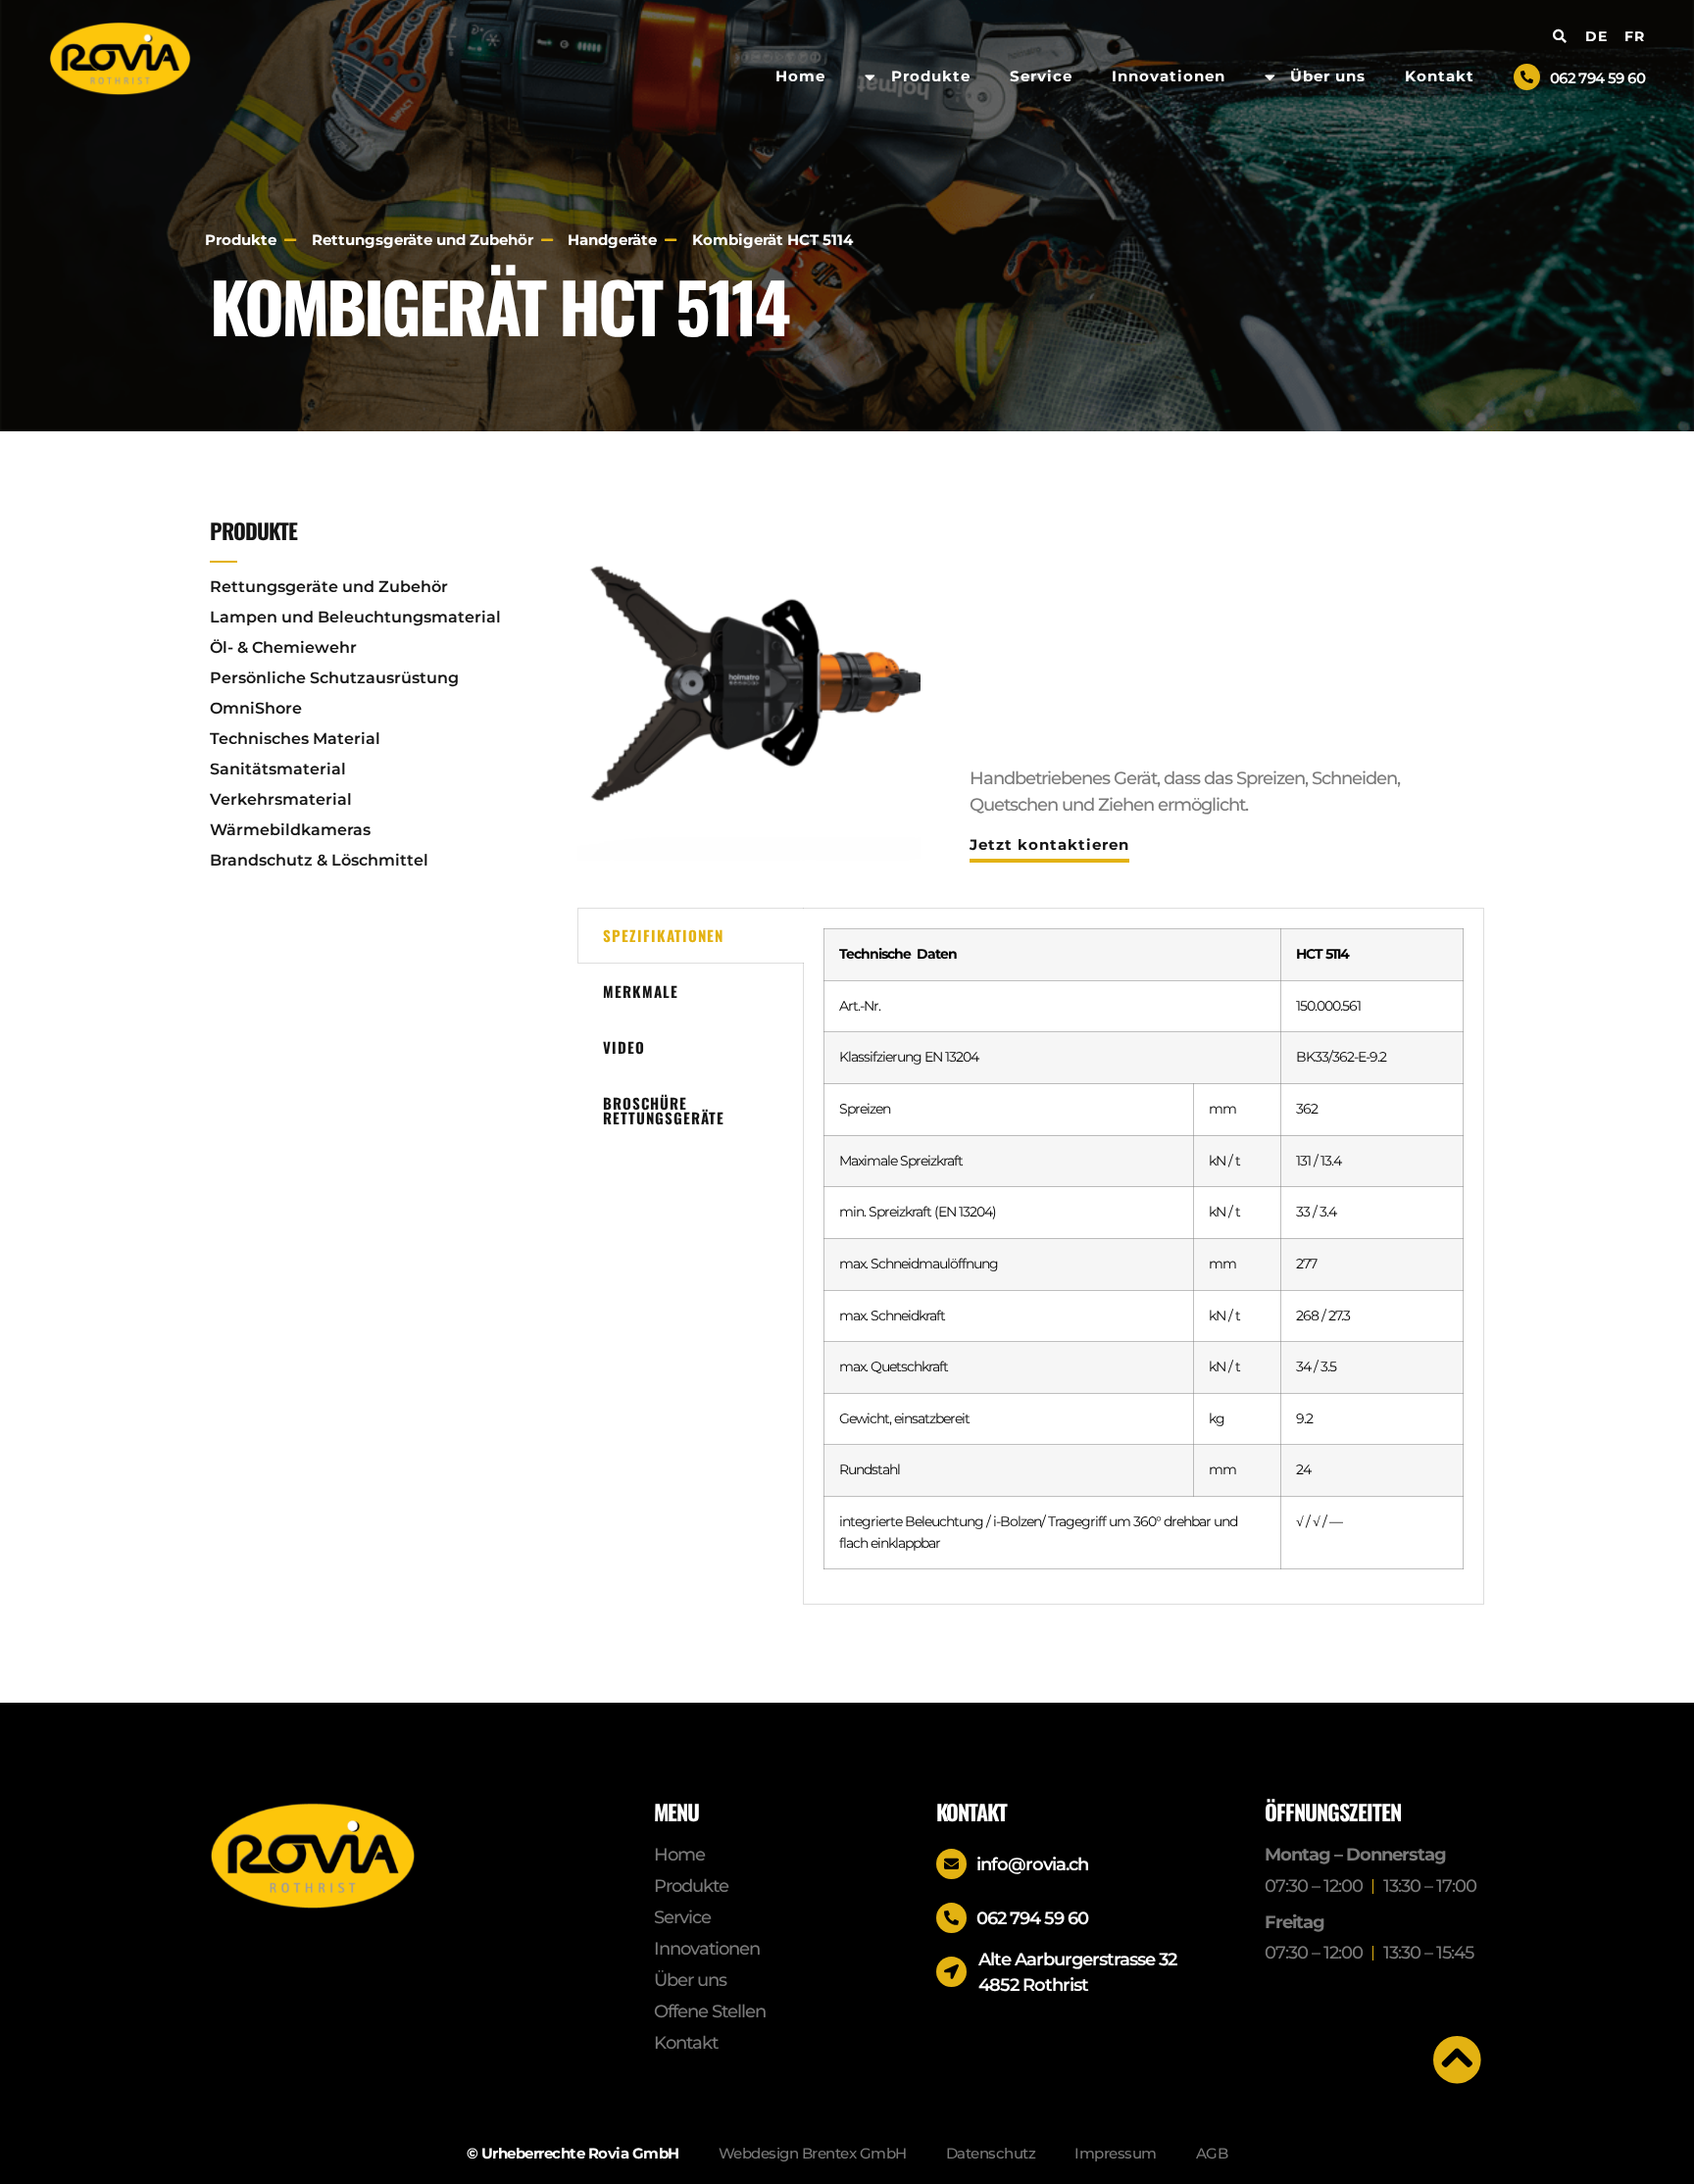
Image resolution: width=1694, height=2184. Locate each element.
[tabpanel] (1144, 1256)
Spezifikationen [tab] (663, 935)
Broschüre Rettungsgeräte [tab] (664, 1110)
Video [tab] (624, 1047)
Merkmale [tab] (641, 991)
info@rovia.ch (1032, 1864)
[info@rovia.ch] (951, 1864)
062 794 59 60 (1597, 78)
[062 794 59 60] (1527, 77)
